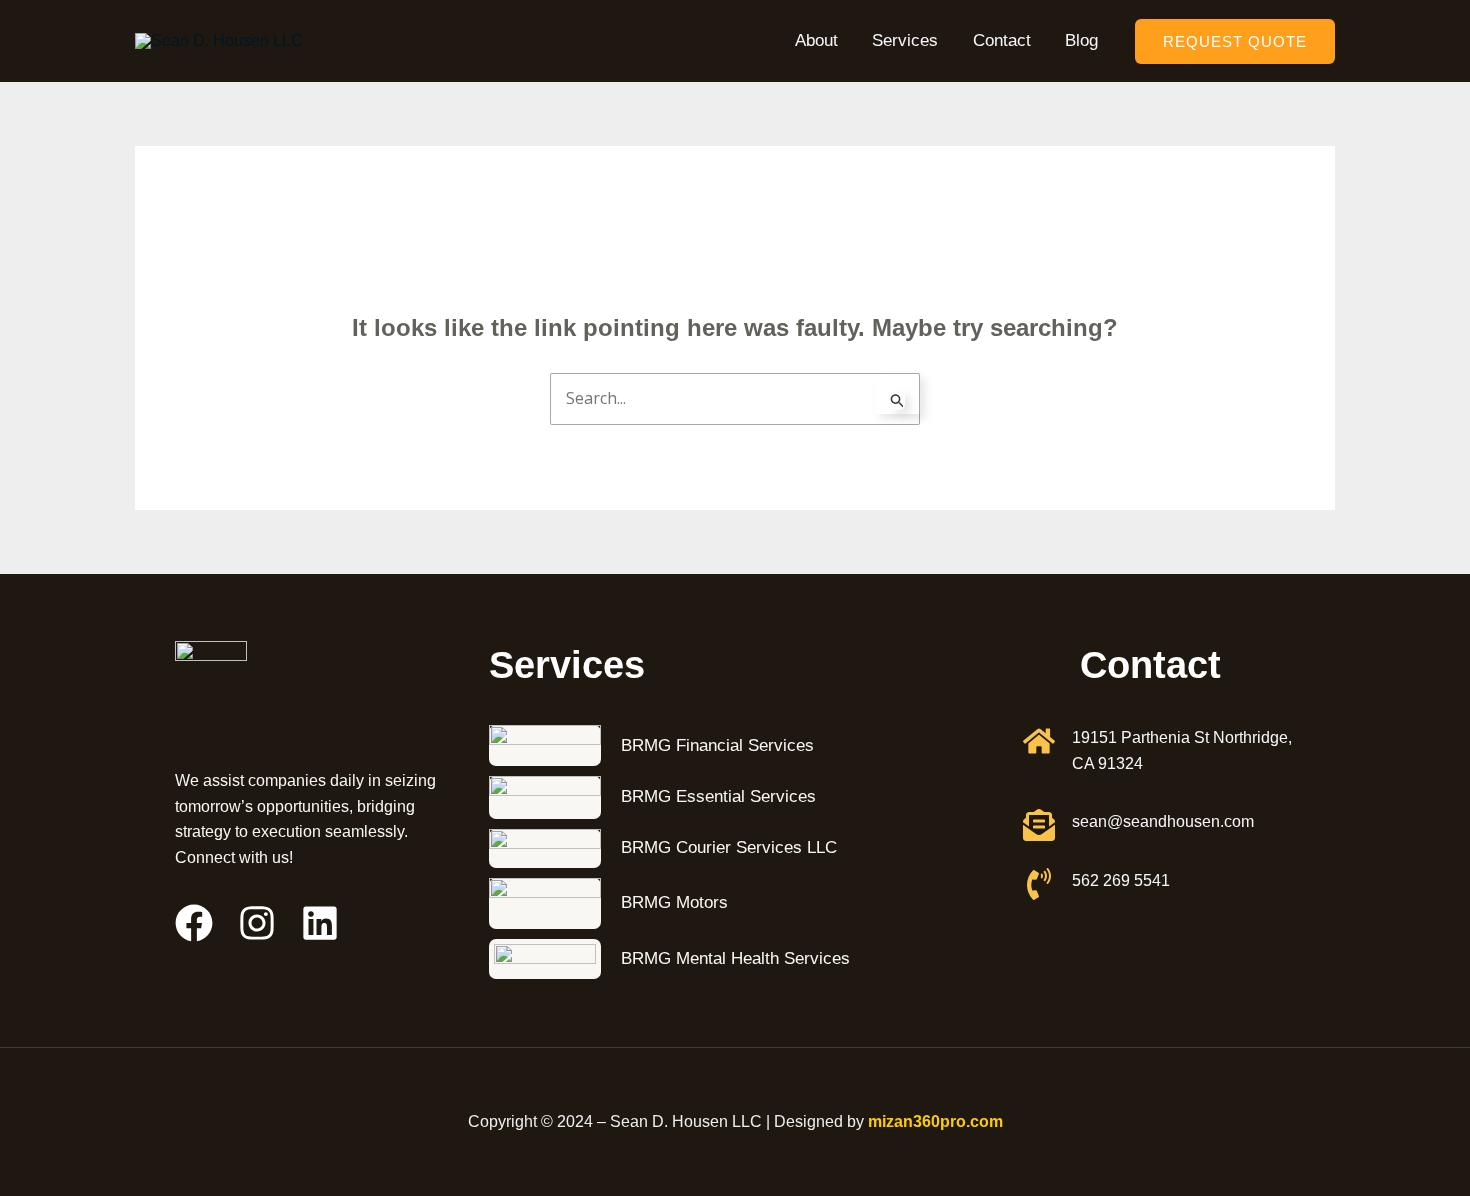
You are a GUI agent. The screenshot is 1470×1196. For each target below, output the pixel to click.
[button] (1235, 41)
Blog (1081, 40)
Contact (1002, 40)
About (816, 40)
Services (905, 40)
